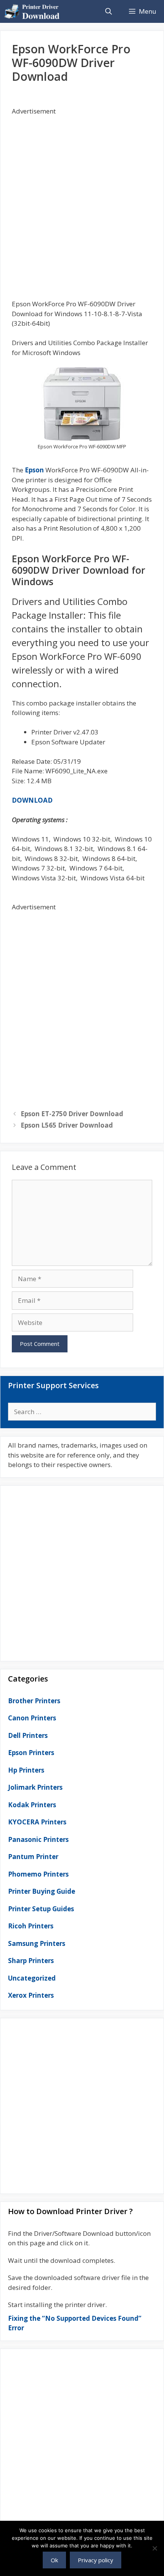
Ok (54, 2560)
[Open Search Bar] (108, 11)
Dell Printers (28, 1735)
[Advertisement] (82, 198)
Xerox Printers (31, 1995)
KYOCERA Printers (37, 1822)
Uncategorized (32, 1978)
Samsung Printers (37, 1943)
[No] (154, 2548)
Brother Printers (34, 1701)
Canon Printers (32, 1718)
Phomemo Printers (38, 1874)
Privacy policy (96, 2560)
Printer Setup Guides (41, 1909)
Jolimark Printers (35, 1787)
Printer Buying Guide (42, 1891)
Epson (34, 470)
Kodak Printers (32, 1805)
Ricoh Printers (31, 1926)
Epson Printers (31, 1753)
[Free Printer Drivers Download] (34, 11)
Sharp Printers (31, 1961)
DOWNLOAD (32, 800)
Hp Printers (26, 1770)
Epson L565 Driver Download (67, 1125)
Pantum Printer (33, 1857)
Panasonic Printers (38, 1839)
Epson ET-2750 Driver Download (72, 1114)
